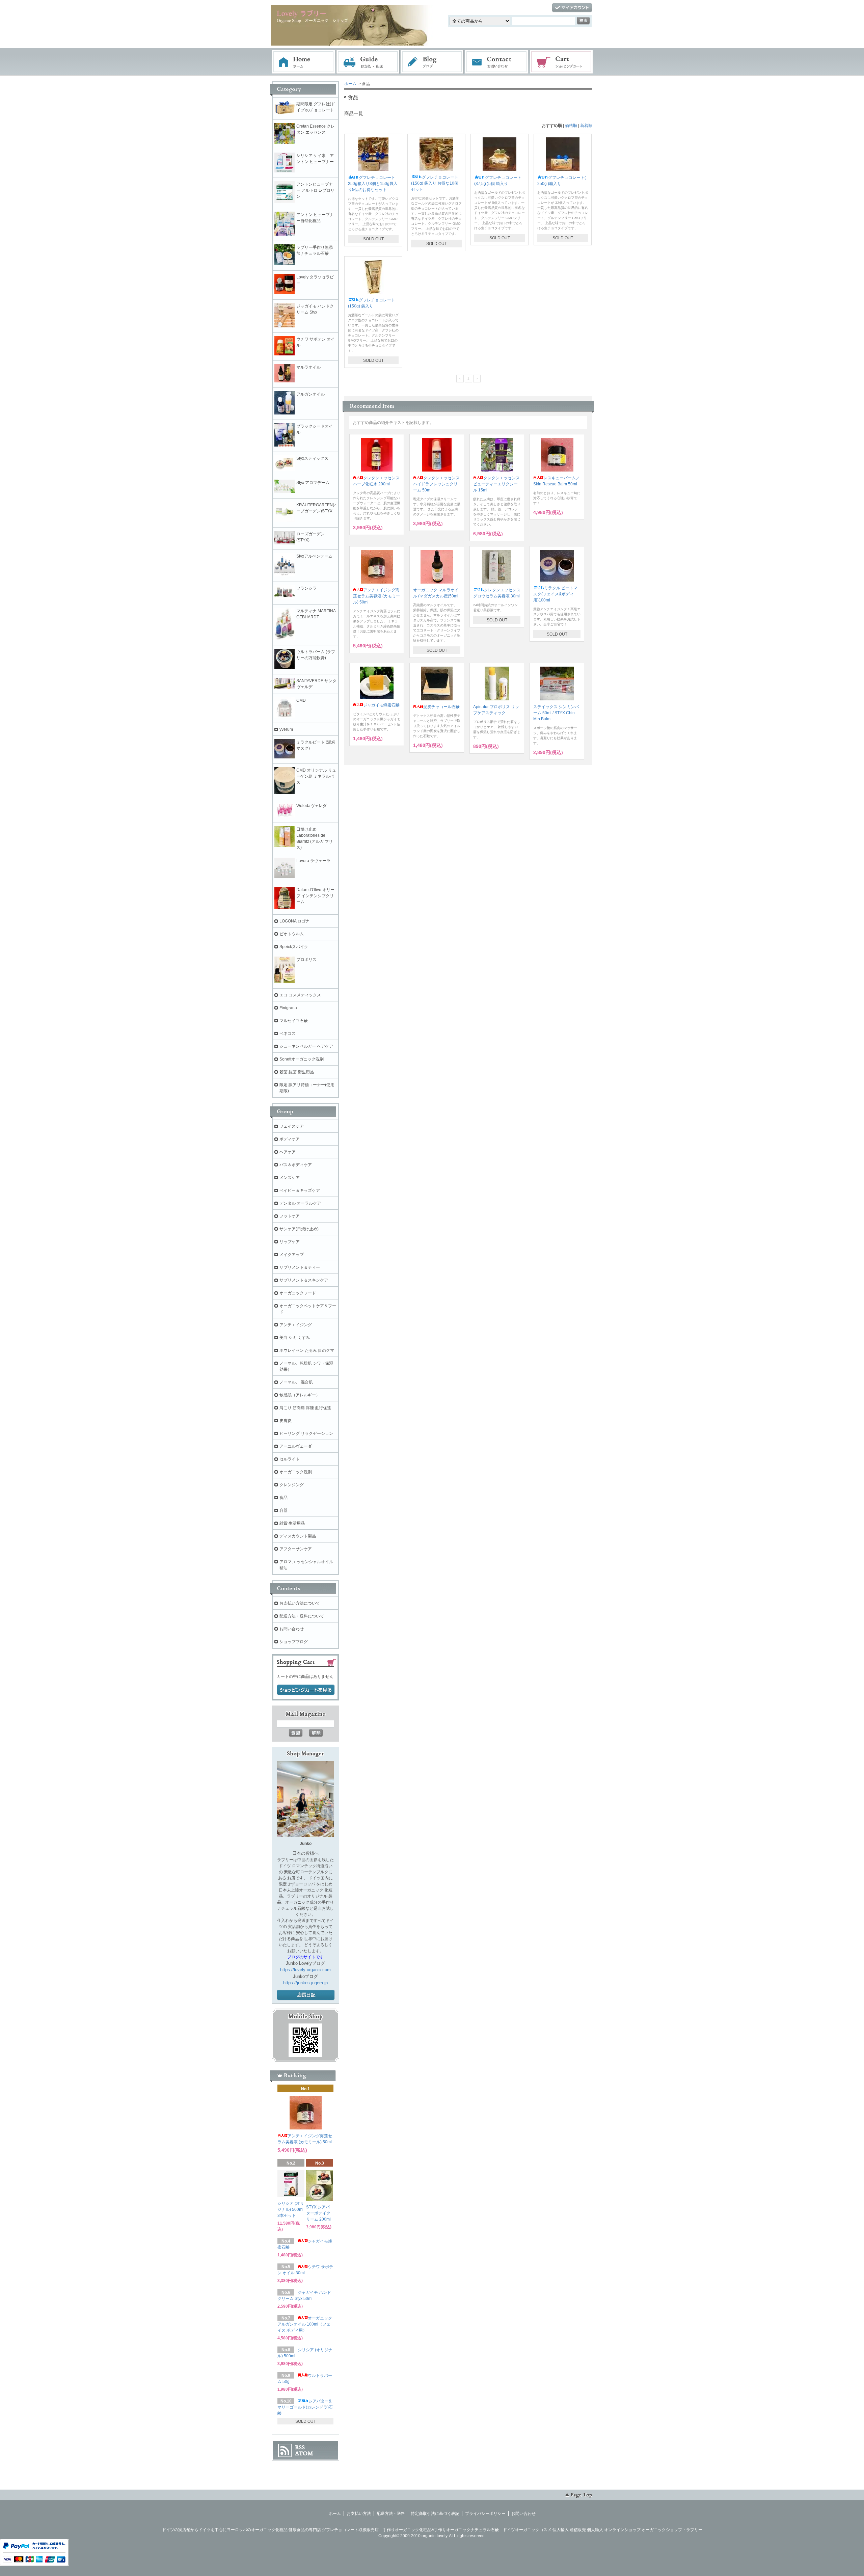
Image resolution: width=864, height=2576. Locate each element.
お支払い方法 (359, 2514)
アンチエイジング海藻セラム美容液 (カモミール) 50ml (376, 596)
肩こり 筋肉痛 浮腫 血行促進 (305, 1408)
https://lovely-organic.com (305, 1970)
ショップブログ (294, 1642)
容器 (283, 1510)
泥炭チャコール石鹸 (441, 707)
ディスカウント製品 (298, 1536)
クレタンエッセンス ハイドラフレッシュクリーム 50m (436, 484)
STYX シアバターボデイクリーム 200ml (318, 2213)
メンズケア (290, 1178)
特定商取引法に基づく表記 (435, 2514)
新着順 (586, 126)
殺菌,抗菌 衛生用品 (297, 1072)
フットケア (290, 1216)
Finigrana (288, 1008)
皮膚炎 (286, 1421)
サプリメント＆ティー (300, 1267)
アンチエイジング (298, 1325)
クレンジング (292, 1485)
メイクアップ (292, 1255)
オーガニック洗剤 (296, 1472)
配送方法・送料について (302, 1616)
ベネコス (288, 1034)
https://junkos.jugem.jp (305, 1983)
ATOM (304, 2453)
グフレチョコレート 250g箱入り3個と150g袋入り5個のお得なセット (373, 184)
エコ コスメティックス (300, 995)
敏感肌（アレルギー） (300, 1395)
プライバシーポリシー (485, 2514)
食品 (283, 1498)
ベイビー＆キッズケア (300, 1190)
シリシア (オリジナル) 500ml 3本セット (291, 2209)
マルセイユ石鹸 (294, 1021)
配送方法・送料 (391, 2514)
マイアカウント (572, 8)
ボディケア (290, 1139)
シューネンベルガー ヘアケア (306, 1046)
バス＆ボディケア (296, 1165)
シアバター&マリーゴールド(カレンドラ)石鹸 (305, 2407)
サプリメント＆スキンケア (304, 1280)
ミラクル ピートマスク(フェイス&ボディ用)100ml (555, 594)
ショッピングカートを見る (306, 1690)
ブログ (432, 62)
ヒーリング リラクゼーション (306, 1433)
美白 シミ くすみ (295, 1338)
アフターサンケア (296, 1549)
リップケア (290, 1242)
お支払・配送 (368, 62)
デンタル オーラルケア (300, 1203)
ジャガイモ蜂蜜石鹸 (381, 705)
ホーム (303, 62)
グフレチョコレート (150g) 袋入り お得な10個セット (435, 183)
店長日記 (306, 1995)
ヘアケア (288, 1152)
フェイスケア (292, 1126)
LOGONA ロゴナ (296, 921)
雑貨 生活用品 (292, 1523)
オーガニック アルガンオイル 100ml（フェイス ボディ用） (305, 2324)
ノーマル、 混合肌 (296, 1382)
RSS (300, 2447)
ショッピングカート (562, 62)
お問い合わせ (497, 62)
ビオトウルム (292, 934)
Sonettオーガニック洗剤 (302, 1059)
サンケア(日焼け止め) (299, 1229)
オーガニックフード (298, 1293)
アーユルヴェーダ (296, 1446)
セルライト (290, 1459)
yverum (286, 729)
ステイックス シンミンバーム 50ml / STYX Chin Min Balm (556, 713)
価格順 (571, 126)
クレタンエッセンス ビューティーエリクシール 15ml (496, 484)
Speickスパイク (294, 947)
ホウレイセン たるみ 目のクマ (307, 1350)
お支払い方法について (300, 1603)
